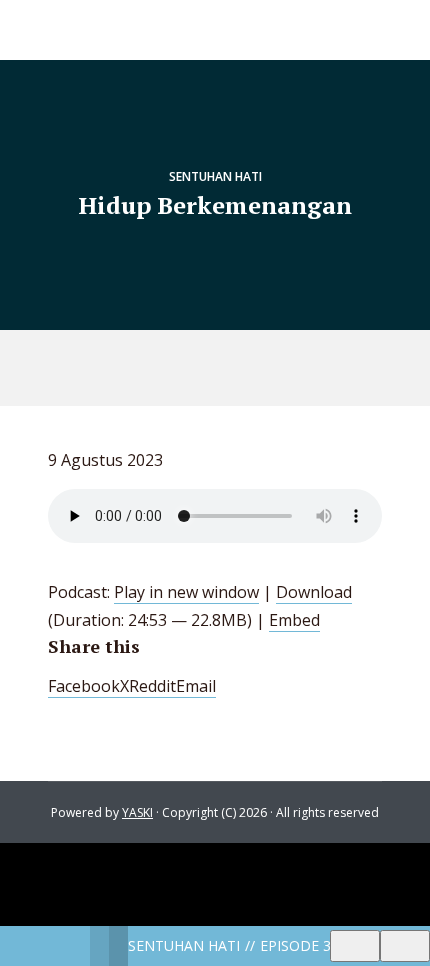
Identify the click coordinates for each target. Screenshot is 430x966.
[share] (405, 946)
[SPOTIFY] (195, 368)
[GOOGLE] (241, 368)
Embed (294, 620)
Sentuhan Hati (215, 176)
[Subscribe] (355, 946)
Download (314, 592)
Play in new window (186, 592)
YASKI (137, 812)
